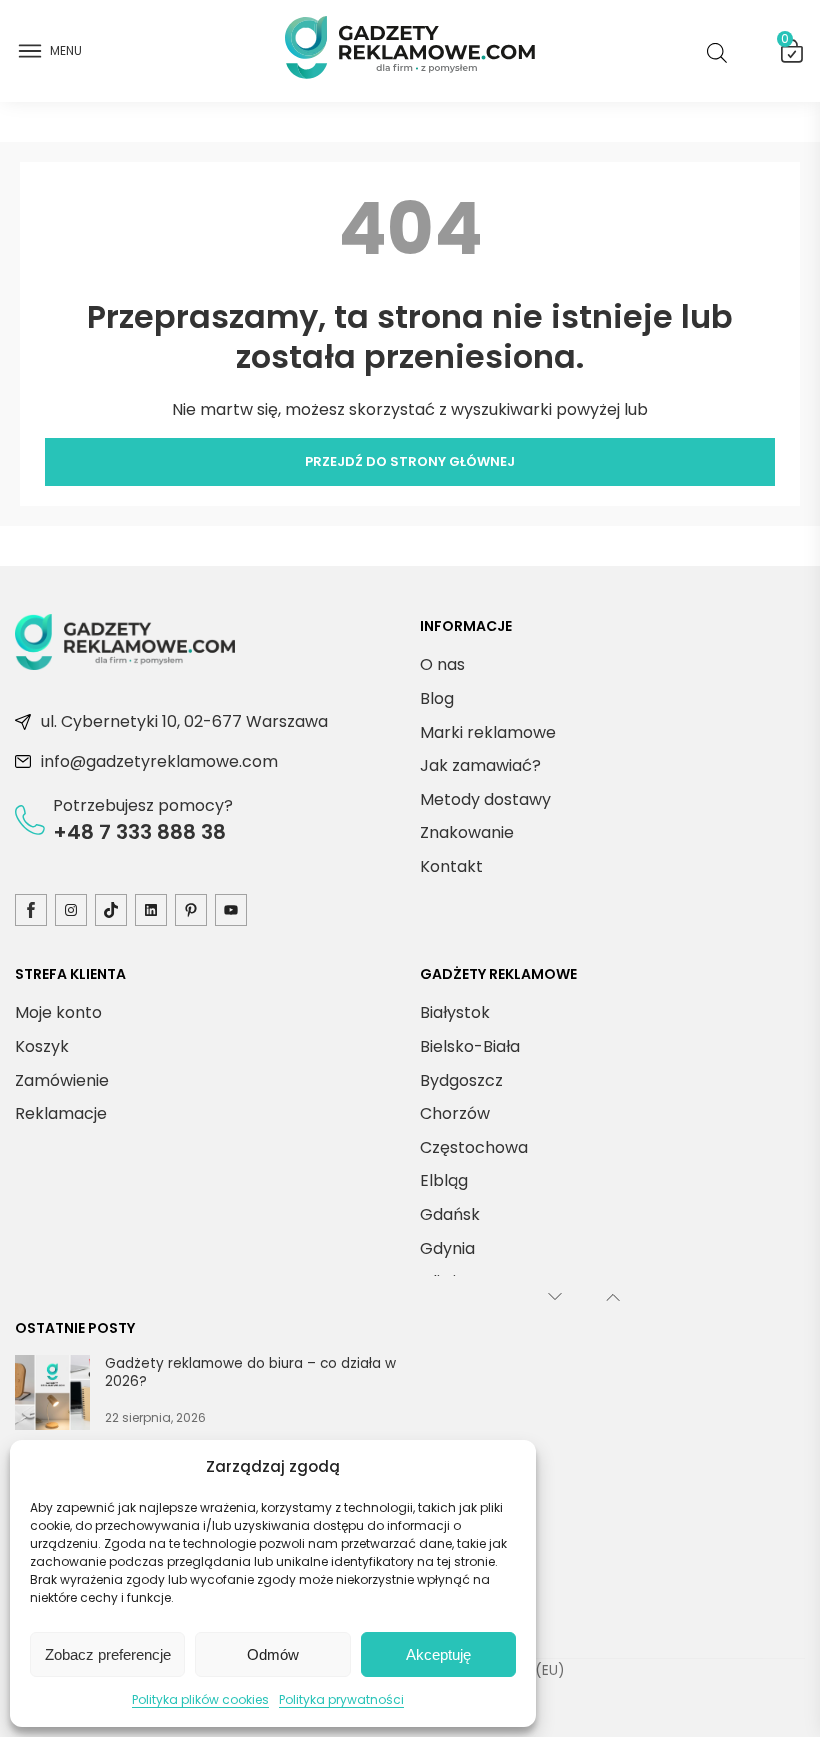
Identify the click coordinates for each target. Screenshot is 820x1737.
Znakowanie (467, 832)
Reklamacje (61, 1113)
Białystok (455, 1012)
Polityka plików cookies (200, 1699)
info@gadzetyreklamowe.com (159, 761)
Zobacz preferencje (108, 1654)
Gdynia (447, 1248)
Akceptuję (438, 1654)
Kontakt (451, 866)
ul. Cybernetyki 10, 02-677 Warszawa (184, 721)
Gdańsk (450, 1214)
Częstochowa (474, 1147)
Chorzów (455, 1113)
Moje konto (58, 1012)
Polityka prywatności (341, 1699)
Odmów (273, 1654)
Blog (437, 698)
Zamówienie (62, 1080)
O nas (442, 664)
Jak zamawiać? (480, 765)
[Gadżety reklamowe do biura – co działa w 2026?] (52, 1396)
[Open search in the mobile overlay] (721, 51)
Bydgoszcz (461, 1080)
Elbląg (444, 1180)
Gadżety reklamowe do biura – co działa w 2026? (250, 1372)
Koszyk (785, 43)
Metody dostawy (485, 799)
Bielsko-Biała (470, 1046)
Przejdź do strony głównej (410, 461)
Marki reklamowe (488, 732)
